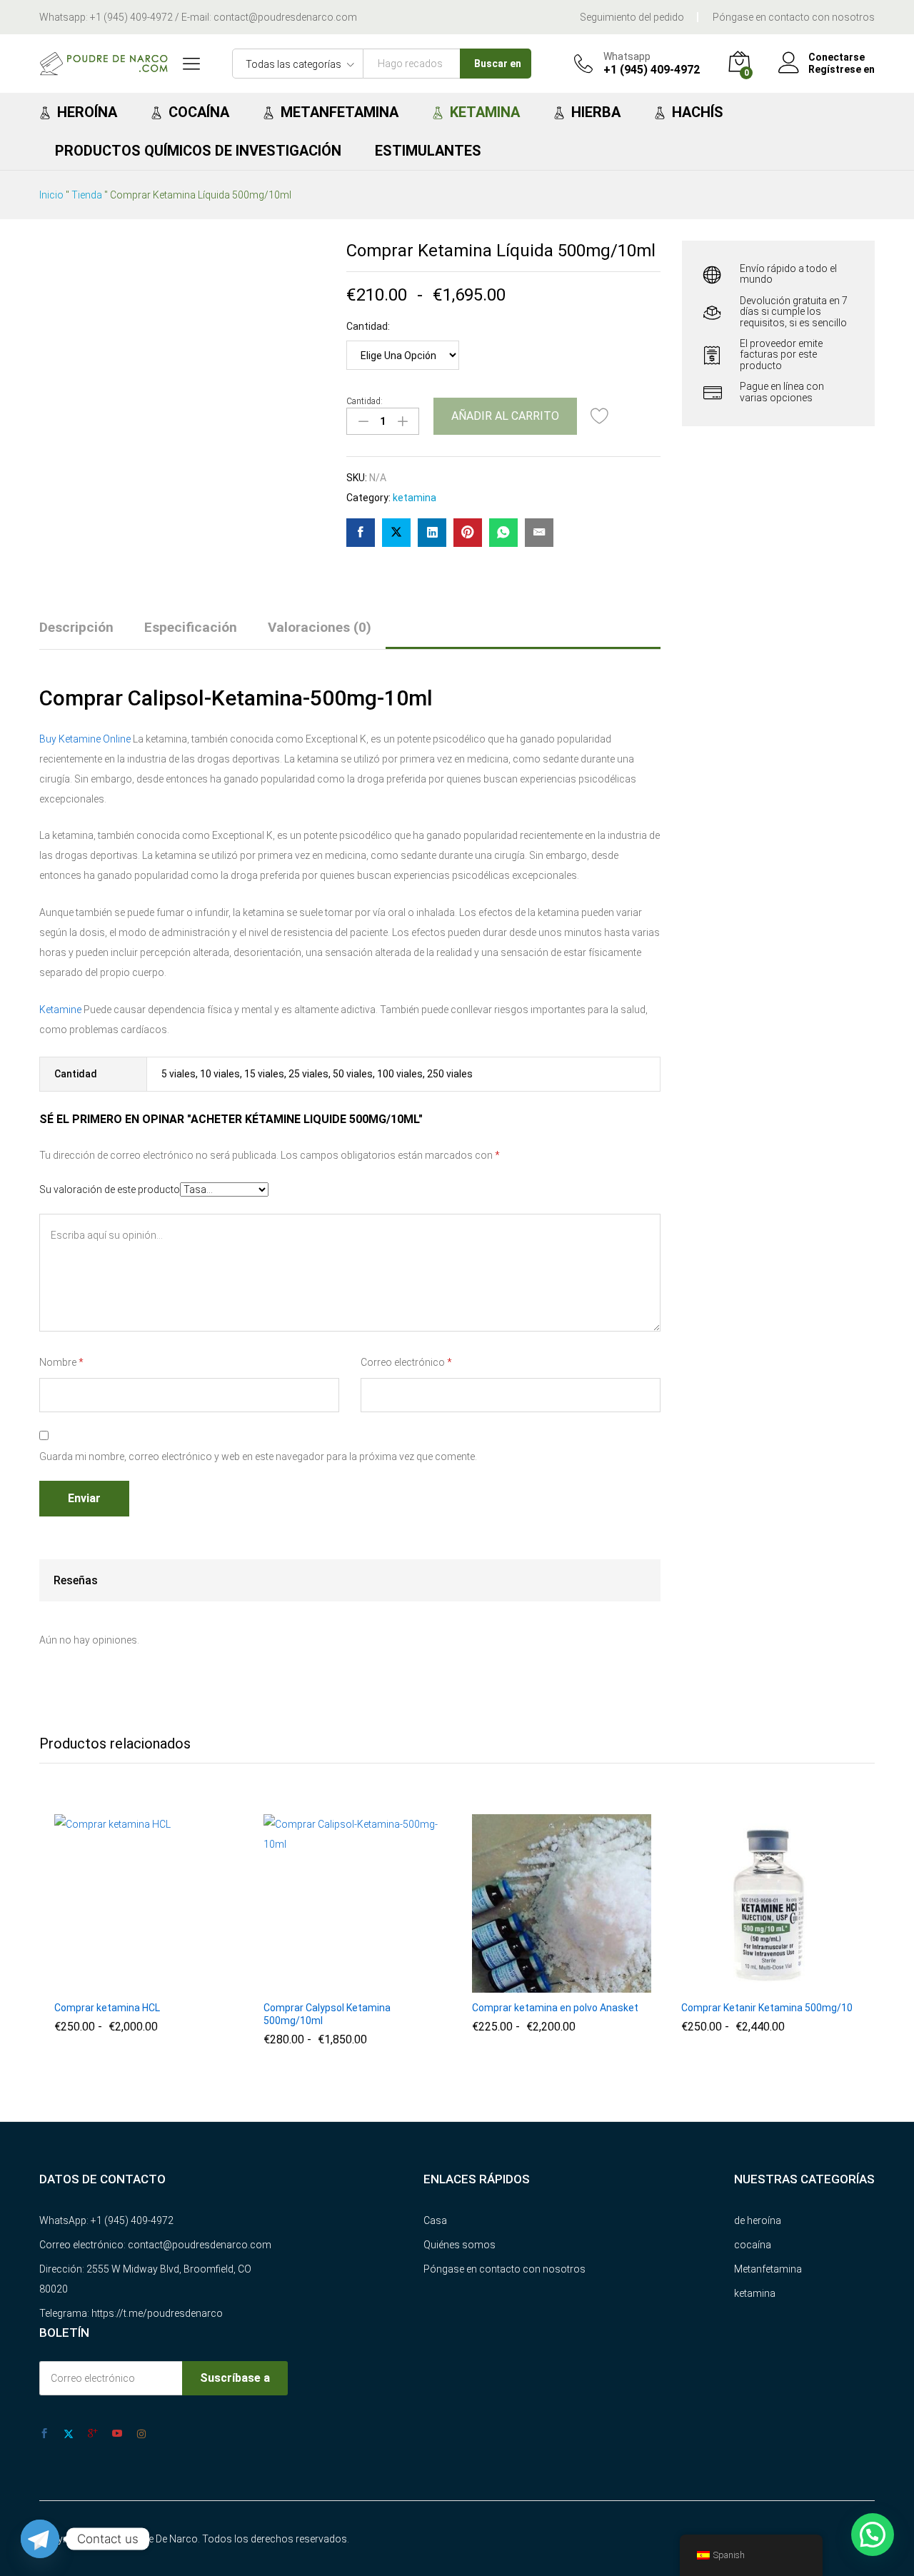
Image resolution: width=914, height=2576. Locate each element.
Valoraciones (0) (320, 627)
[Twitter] (69, 2434)
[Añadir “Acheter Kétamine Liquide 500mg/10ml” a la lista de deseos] (600, 416)
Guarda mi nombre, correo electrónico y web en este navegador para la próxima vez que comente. (258, 1456)
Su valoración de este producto (110, 1189)
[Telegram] (40, 2539)
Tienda (87, 195)
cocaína (753, 2245)
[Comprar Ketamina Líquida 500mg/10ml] (361, 533)
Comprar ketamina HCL (107, 2008)
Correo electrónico (406, 1362)
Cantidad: (368, 326)
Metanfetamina (340, 112)
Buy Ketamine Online (85, 739)
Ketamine (60, 1010)
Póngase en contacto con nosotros (794, 17)
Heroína (87, 112)
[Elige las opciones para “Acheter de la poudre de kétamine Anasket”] (528, 1984)
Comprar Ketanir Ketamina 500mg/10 (767, 2008)
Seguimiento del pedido (632, 17)
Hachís (698, 112)
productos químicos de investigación (198, 151)
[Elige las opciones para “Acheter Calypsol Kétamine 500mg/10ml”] (320, 1984)
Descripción (76, 627)
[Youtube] (117, 2434)
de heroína (758, 2220)
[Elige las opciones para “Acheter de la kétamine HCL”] (111, 1984)
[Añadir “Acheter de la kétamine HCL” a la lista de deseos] (176, 1984)
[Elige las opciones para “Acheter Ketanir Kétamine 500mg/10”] (738, 1984)
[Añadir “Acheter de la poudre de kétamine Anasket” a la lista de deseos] (594, 1984)
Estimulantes (428, 151)
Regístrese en (842, 69)
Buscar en (498, 64)
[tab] (84, 634)
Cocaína (199, 112)
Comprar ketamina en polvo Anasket (555, 2008)
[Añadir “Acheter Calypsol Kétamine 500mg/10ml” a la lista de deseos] (386, 1984)
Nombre (61, 1362)
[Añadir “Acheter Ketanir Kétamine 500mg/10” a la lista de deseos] (803, 1984)
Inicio (51, 195)
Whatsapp (627, 56)
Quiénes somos (459, 2245)
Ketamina (485, 112)
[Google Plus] (93, 2434)
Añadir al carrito (505, 416)
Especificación (191, 627)
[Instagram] (141, 2434)
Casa (435, 2220)
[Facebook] (44, 2434)
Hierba (596, 112)
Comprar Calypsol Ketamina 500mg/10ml (327, 2014)
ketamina (415, 498)
